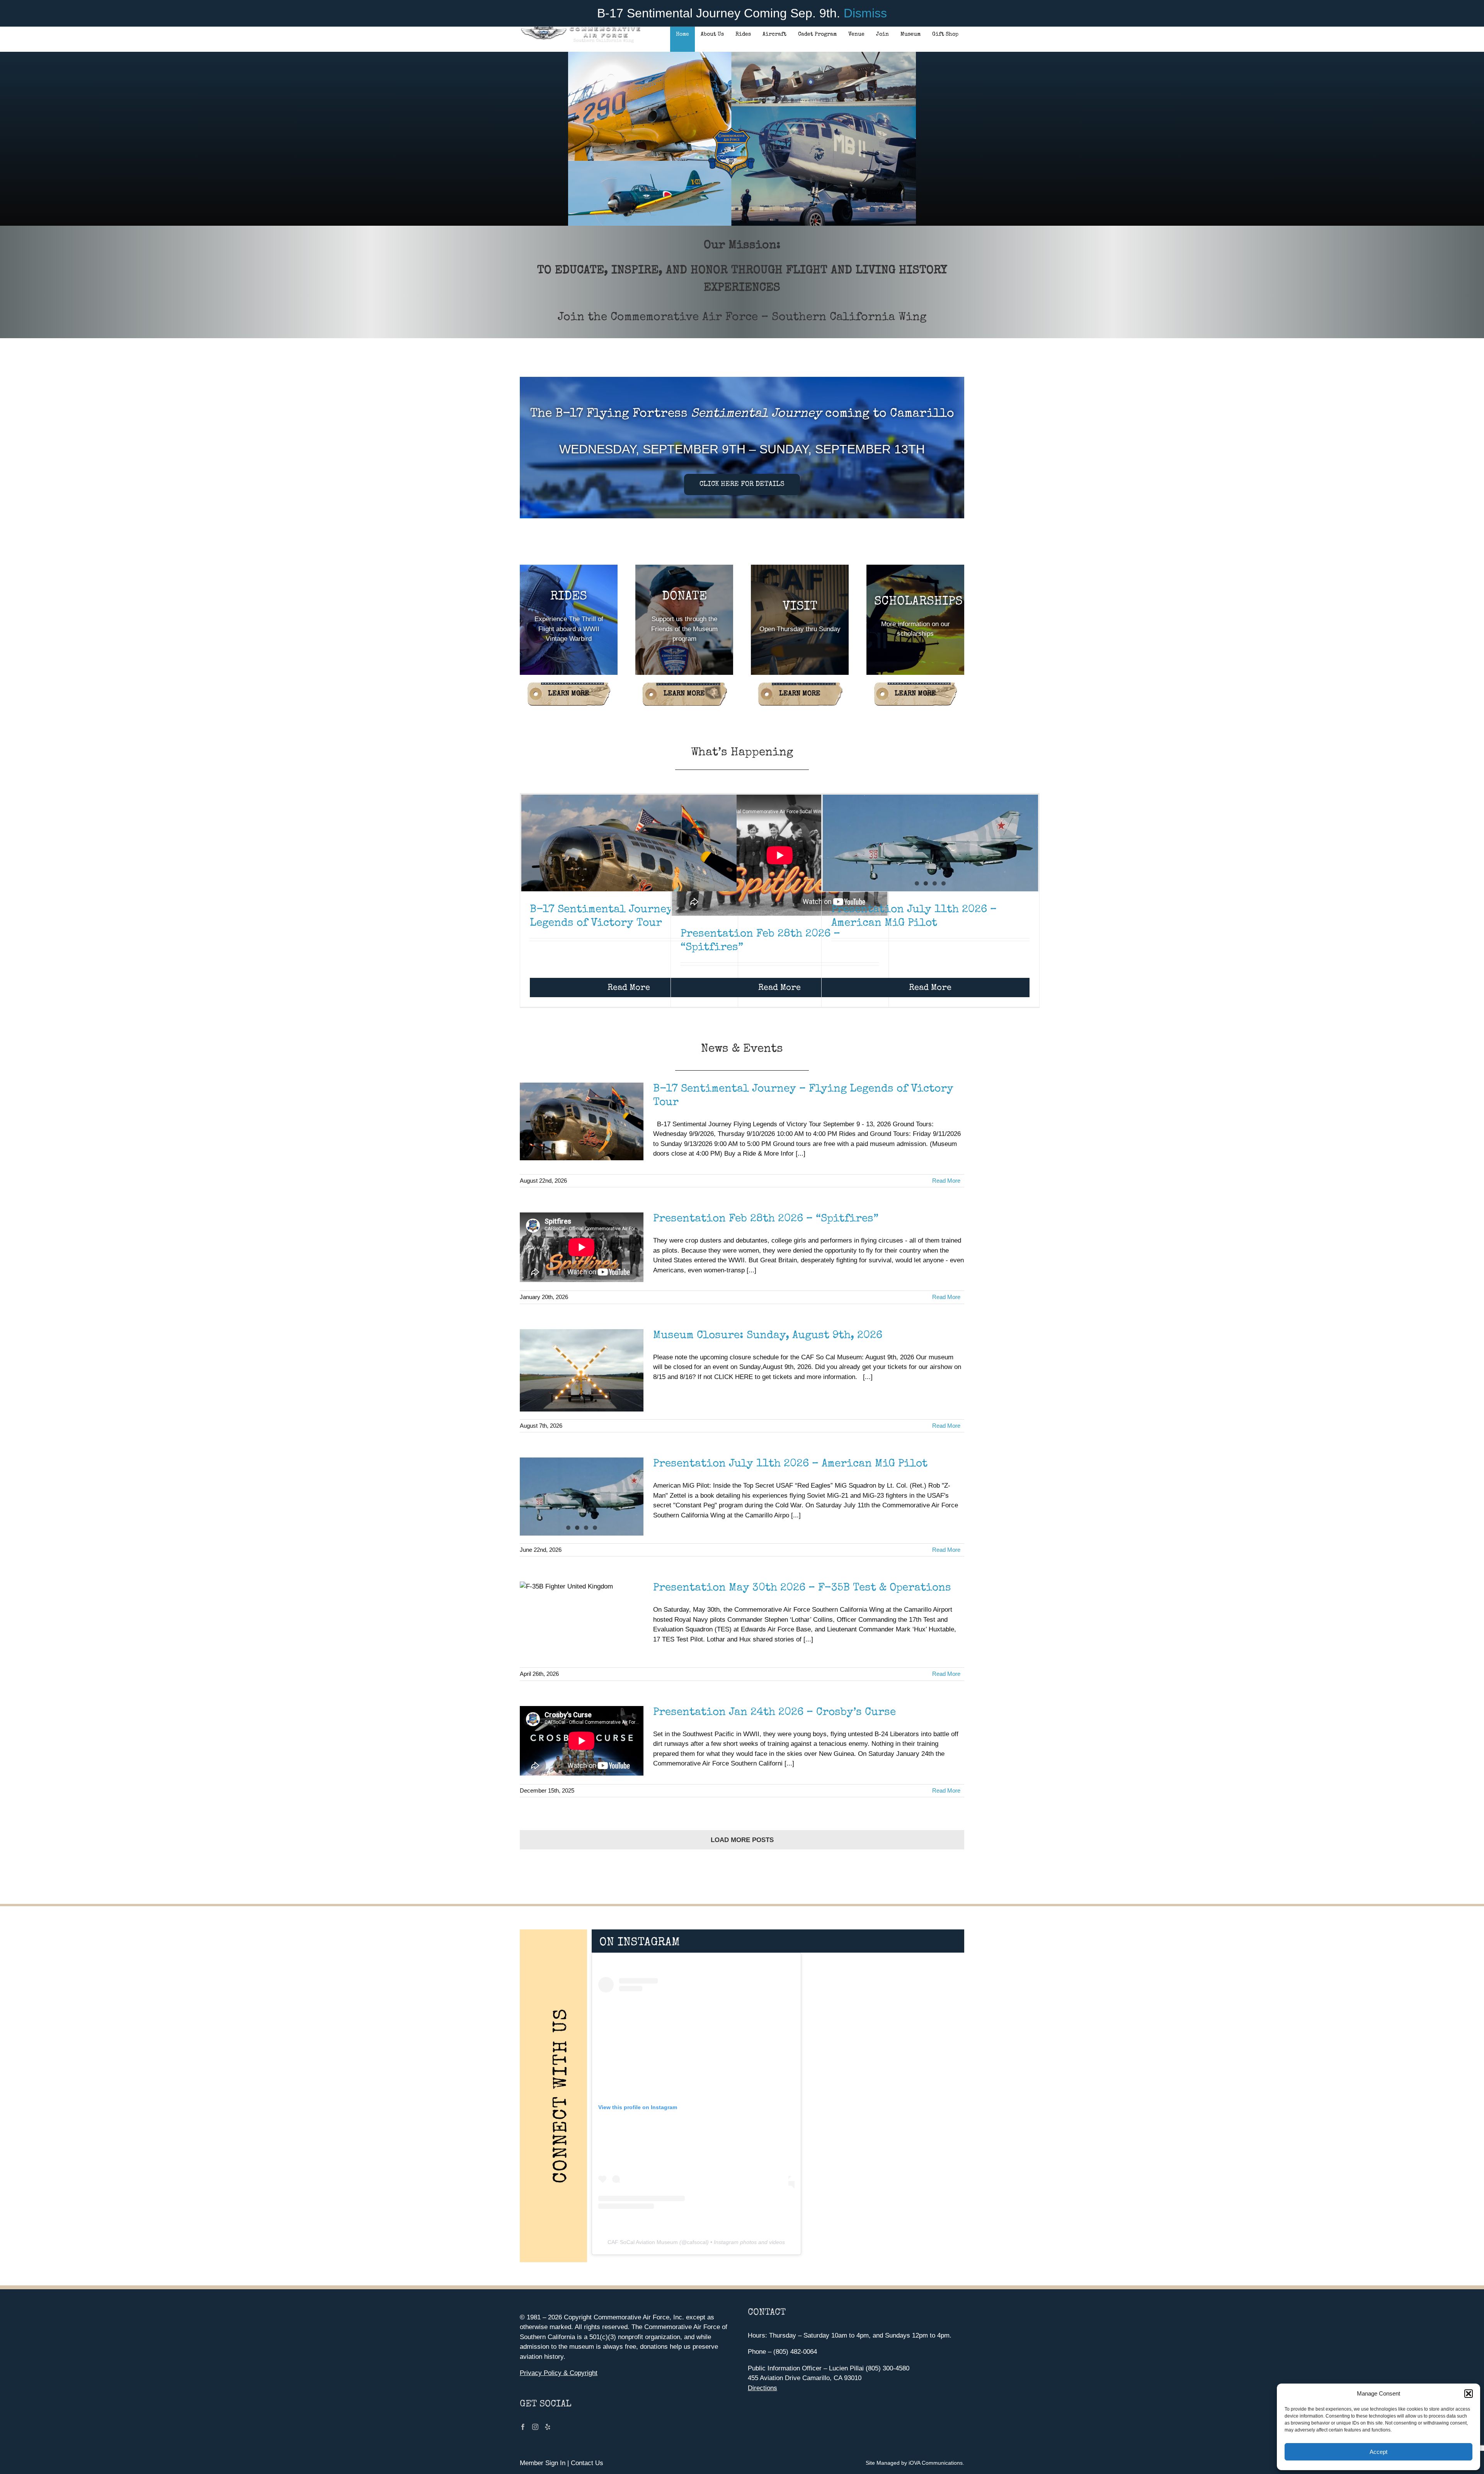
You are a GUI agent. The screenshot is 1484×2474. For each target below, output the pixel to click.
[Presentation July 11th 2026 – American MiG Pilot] (930, 865)
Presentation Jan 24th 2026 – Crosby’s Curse (774, 1713)
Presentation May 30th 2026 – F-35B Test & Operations (802, 1588)
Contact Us (587, 2463)
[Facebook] (523, 2427)
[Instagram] (535, 2427)
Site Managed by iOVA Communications (914, 2463)
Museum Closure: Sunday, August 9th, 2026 (768, 1336)
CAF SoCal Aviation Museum (643, 2242)
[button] (1469, 2394)
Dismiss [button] (865, 13)
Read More (629, 988)
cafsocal (697, 2242)
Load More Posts (742, 1840)
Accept (1378, 2452)
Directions (762, 2388)
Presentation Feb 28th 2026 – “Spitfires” (766, 1219)
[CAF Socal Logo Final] (580, 29)
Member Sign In (543, 2463)
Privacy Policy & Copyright (559, 2373)
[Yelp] (548, 2427)
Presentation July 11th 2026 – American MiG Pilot (790, 1464)
